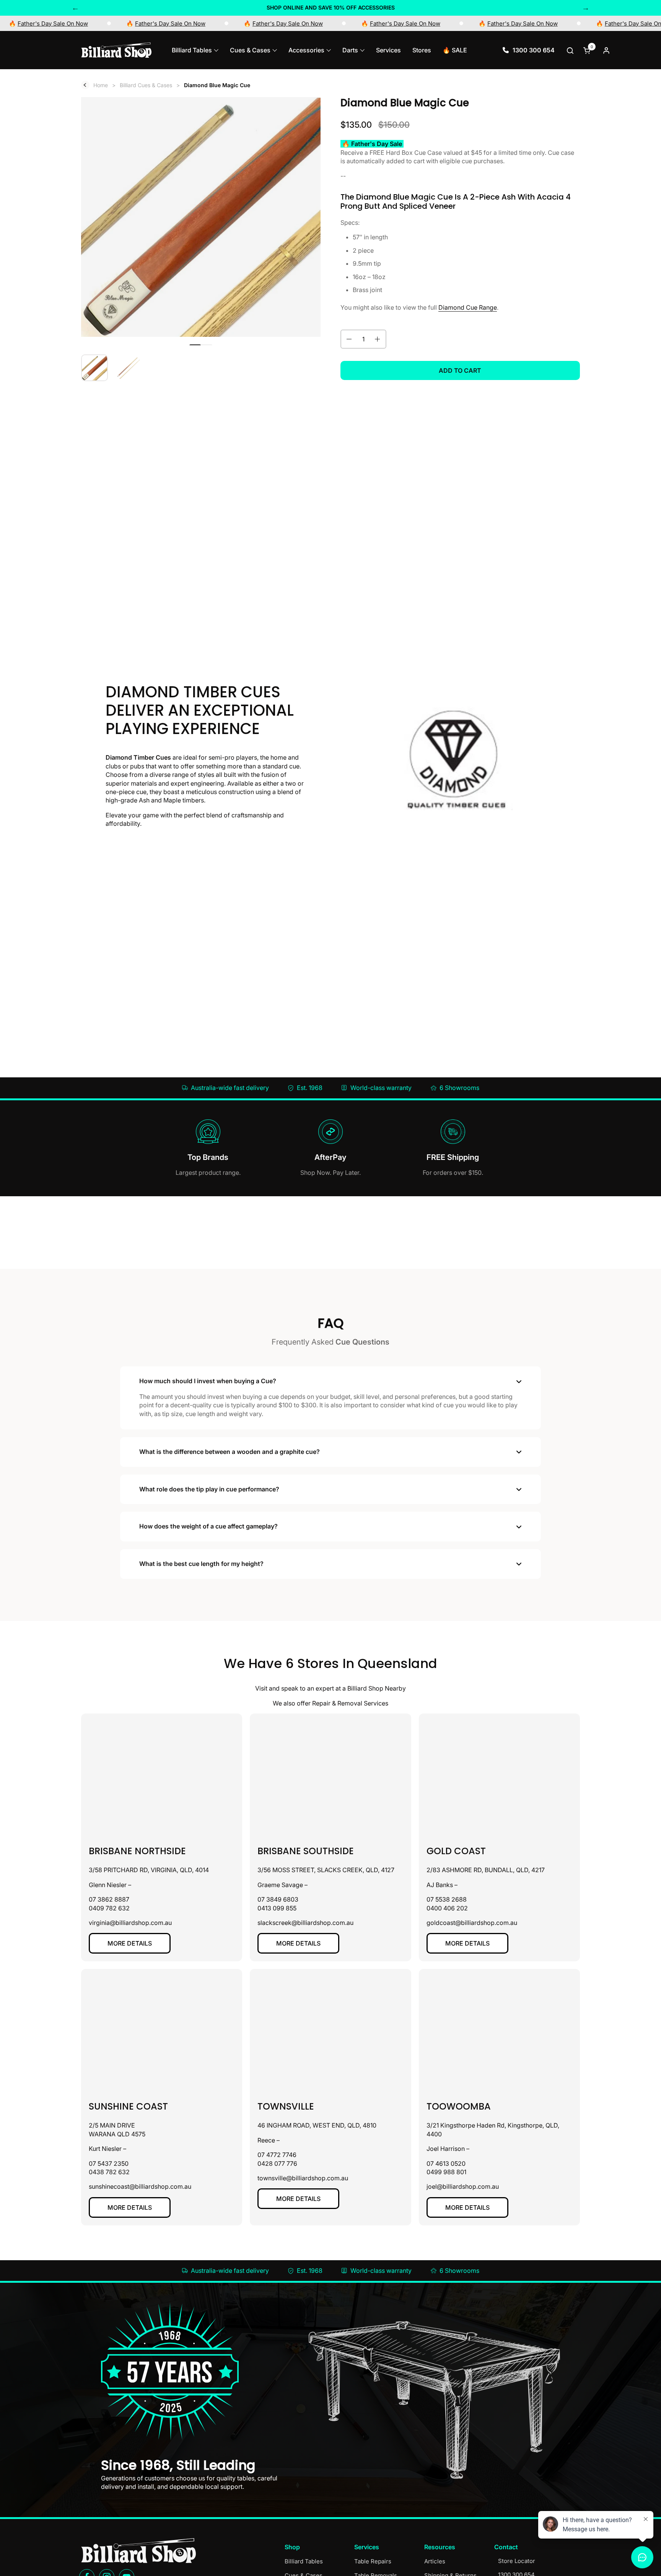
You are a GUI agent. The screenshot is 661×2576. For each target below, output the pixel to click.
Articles (435, 2561)
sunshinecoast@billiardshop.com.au (140, 2186)
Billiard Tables (304, 2561)
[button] (571, 50)
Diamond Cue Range (468, 307)
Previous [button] (75, 8)
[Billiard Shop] (116, 50)
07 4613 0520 (446, 2163)
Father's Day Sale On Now (63, 24)
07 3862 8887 (109, 1899)
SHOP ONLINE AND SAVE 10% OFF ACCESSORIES (331, 7)
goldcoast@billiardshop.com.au (472, 1923)
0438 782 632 (109, 2172)
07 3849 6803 (278, 1899)
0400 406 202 (447, 1908)
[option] (330, 8)
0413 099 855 (277, 1908)
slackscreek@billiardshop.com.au (305, 1923)
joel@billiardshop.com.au (463, 2186)
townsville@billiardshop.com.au (303, 2178)
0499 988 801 (446, 2172)
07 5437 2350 (109, 2163)
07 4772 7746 (277, 2155)
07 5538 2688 (447, 1899)
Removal (350, 1703)
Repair (321, 1703)
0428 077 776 (277, 2163)
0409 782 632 (109, 1908)
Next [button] (586, 8)
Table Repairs (373, 2561)
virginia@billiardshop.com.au (130, 1923)
